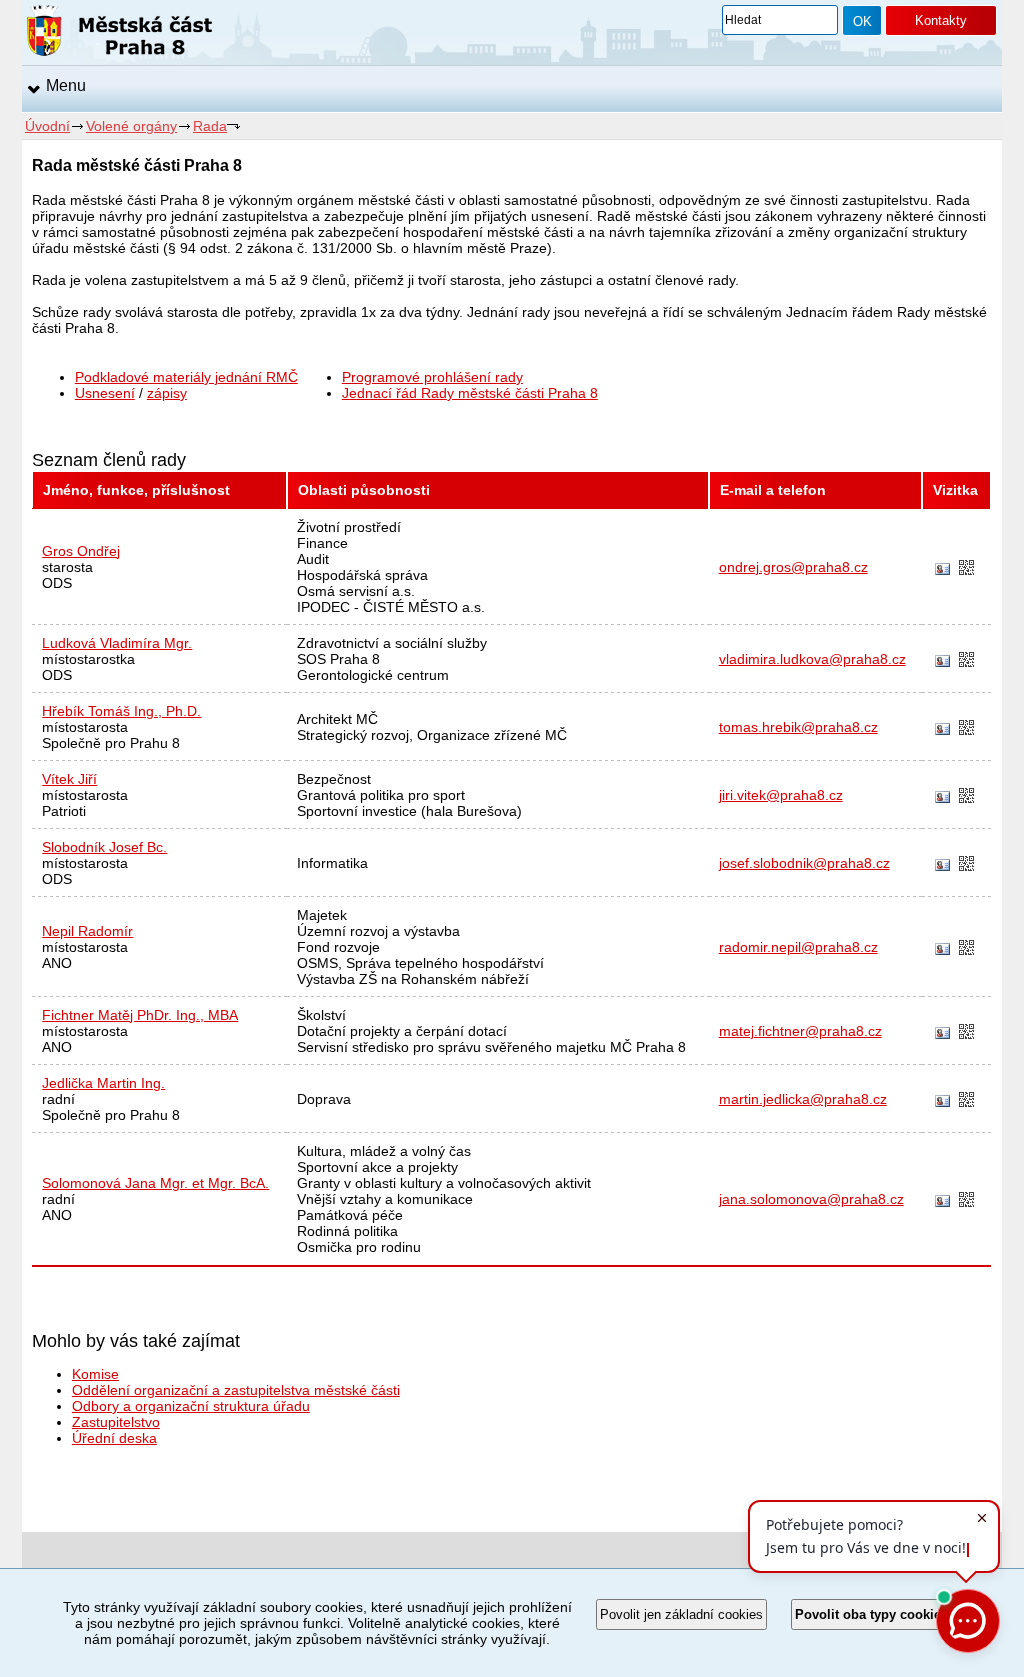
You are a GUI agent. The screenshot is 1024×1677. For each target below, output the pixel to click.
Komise (95, 1374)
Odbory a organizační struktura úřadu (191, 1406)
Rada (210, 126)
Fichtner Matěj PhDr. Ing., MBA (140, 1015)
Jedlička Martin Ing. (103, 1083)
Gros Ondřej (81, 551)
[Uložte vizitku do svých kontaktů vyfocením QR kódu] (966, 569)
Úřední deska (114, 1438)
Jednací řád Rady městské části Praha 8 (470, 393)
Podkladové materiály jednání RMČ (186, 377)
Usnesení (105, 393)
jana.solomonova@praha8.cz (811, 1199)
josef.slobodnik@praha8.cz (804, 863)
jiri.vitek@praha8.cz (781, 795)
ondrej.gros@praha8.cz (793, 567)
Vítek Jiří (69, 779)
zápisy (167, 393)
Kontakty (941, 20)
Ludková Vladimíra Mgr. (117, 643)
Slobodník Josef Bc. (104, 847)
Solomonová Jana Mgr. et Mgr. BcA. (155, 1183)
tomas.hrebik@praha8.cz (798, 727)
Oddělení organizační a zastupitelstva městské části (236, 1390)
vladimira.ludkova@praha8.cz (812, 659)
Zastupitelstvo (116, 1422)
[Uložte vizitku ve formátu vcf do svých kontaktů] (942, 570)
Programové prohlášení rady (432, 377)
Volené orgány (131, 126)
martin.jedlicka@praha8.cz (803, 1099)
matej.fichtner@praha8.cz (800, 1031)
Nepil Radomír (87, 931)
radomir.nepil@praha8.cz (798, 947)
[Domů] (119, 34)
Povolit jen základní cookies (681, 1614)
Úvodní (47, 126)
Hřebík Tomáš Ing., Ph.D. (121, 711)
